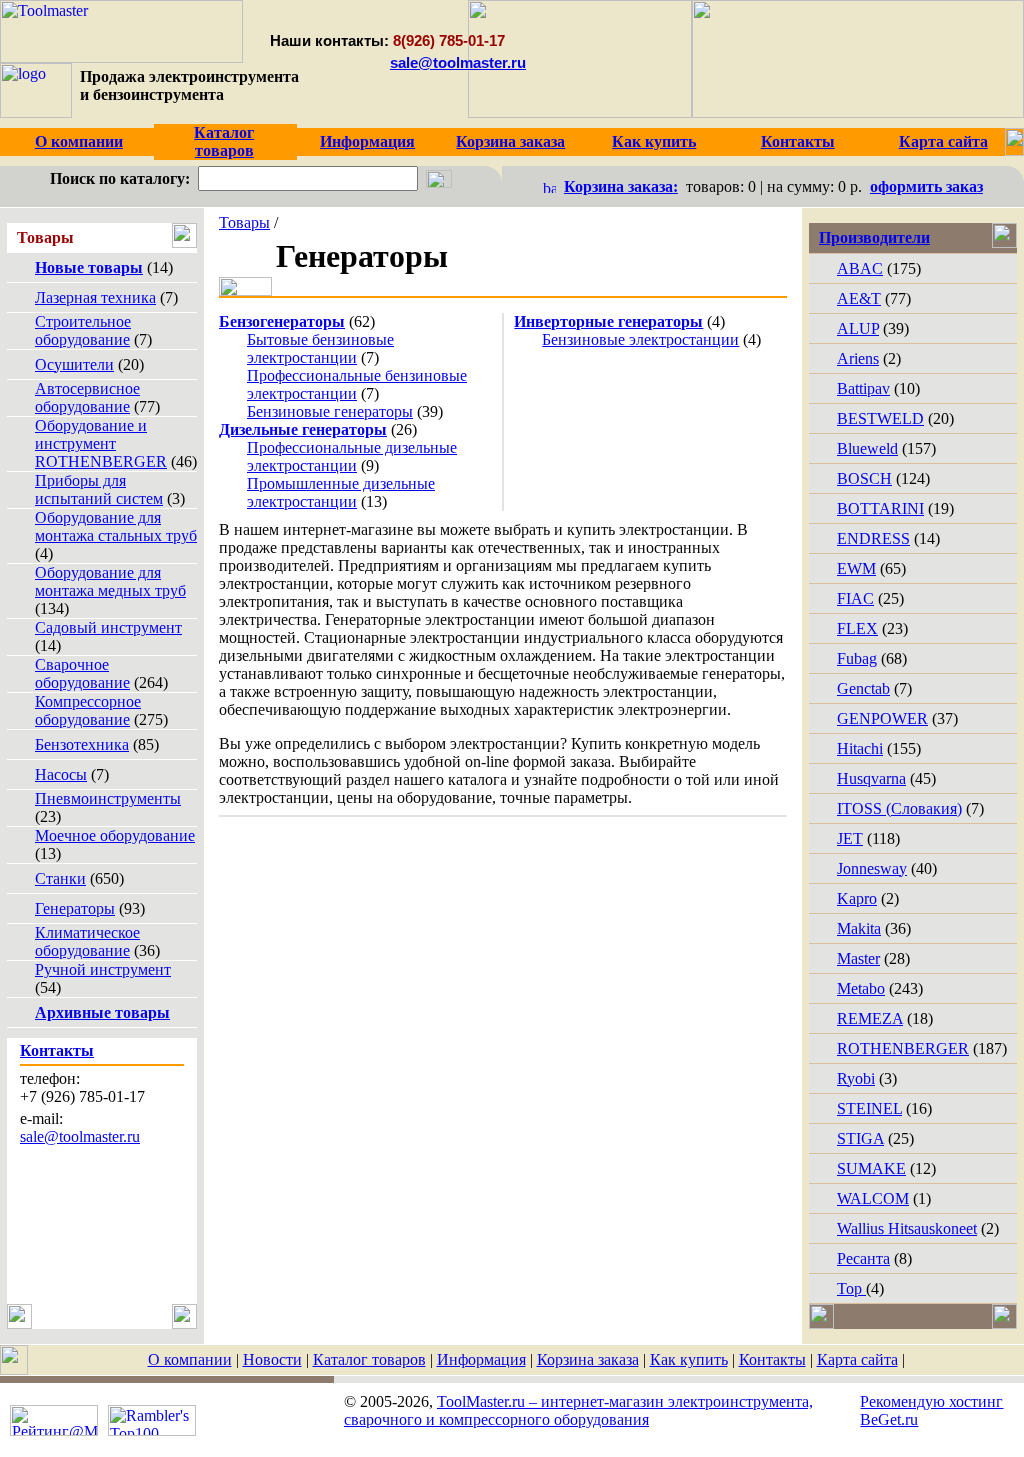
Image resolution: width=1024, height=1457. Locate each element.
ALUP (858, 328)
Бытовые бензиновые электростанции (320, 348)
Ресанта (863, 1258)
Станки (60, 878)
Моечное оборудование (115, 835)
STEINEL (869, 1108)
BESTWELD (880, 418)
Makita (859, 928)
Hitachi (860, 748)
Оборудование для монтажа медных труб (110, 581)
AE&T (859, 298)
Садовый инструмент (108, 627)
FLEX (857, 628)
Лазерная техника (95, 297)
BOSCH (864, 478)
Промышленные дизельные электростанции (341, 492)
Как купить (689, 1359)
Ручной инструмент (103, 969)
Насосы (61, 774)
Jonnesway (872, 868)
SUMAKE (871, 1168)
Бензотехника (82, 744)
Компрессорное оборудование (88, 710)
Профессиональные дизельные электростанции (352, 456)
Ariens (858, 358)
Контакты (772, 1359)
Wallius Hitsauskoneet (907, 1228)
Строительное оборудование (83, 330)
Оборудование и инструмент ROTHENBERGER (101, 443)
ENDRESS (873, 538)
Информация (481, 1359)
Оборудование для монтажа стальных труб (116, 526)
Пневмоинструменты (108, 798)
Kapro (857, 898)
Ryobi (856, 1078)
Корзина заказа (588, 1359)
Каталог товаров (369, 1359)
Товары (244, 222)
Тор (851, 1288)
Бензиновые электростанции (640, 339)
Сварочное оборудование (82, 673)
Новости (272, 1359)
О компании (190, 1359)
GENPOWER (882, 718)
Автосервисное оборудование (87, 397)
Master (858, 958)
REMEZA (870, 1018)
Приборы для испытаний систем (99, 489)
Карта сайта (857, 1359)
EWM (856, 568)
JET (850, 838)
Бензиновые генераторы (330, 411)
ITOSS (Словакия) (899, 808)
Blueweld (867, 448)
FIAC (855, 598)
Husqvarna (871, 778)
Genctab (863, 688)
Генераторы (75, 908)
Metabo (861, 988)
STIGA (860, 1138)
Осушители (74, 364)
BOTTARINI (880, 508)
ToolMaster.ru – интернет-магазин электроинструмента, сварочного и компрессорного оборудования (578, 1410)
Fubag (857, 658)
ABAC (860, 268)
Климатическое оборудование (87, 941)
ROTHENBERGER (903, 1048)
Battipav (863, 388)
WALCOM (873, 1198)
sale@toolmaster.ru (458, 62)
